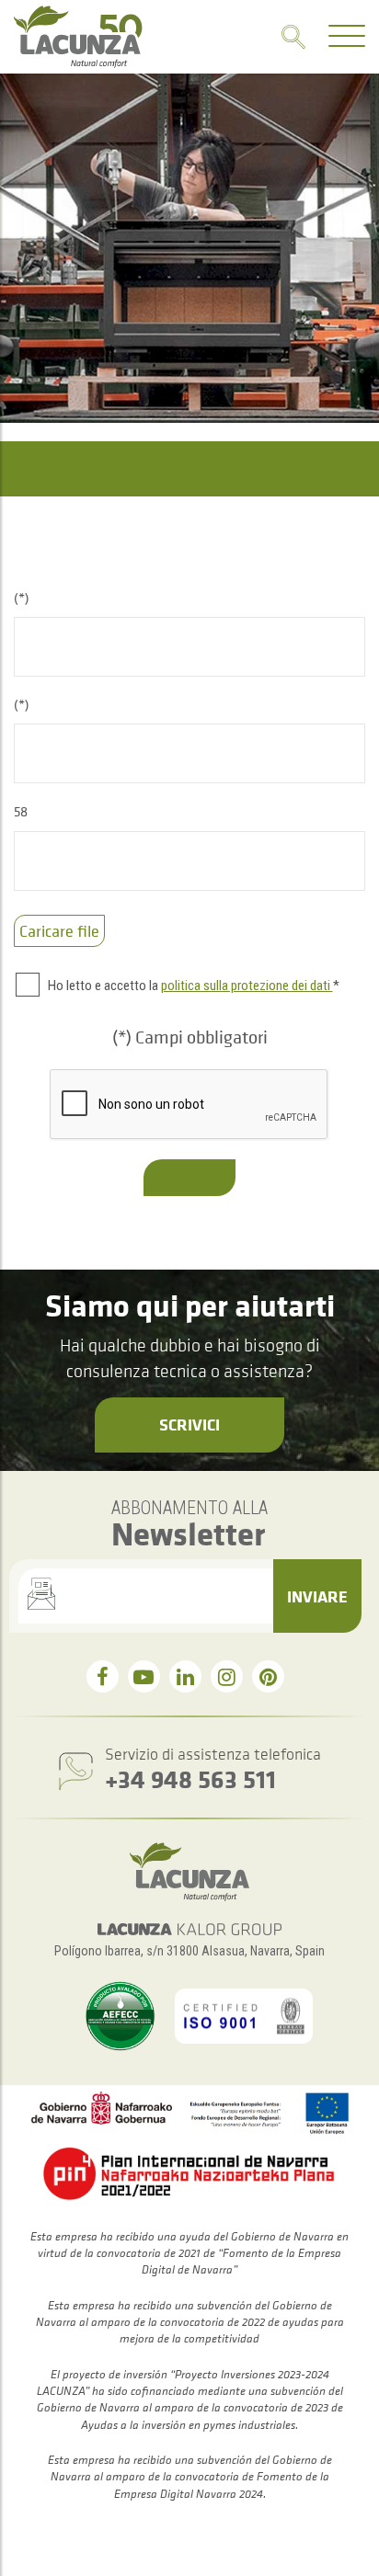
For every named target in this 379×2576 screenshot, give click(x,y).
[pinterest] (268, 1676)
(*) (22, 598)
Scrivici (189, 1424)
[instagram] (227, 1676)
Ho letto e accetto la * (194, 986)
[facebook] (103, 1676)
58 (21, 811)
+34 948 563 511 (190, 1778)
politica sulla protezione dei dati (247, 986)
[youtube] (144, 1676)
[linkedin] (185, 1676)
